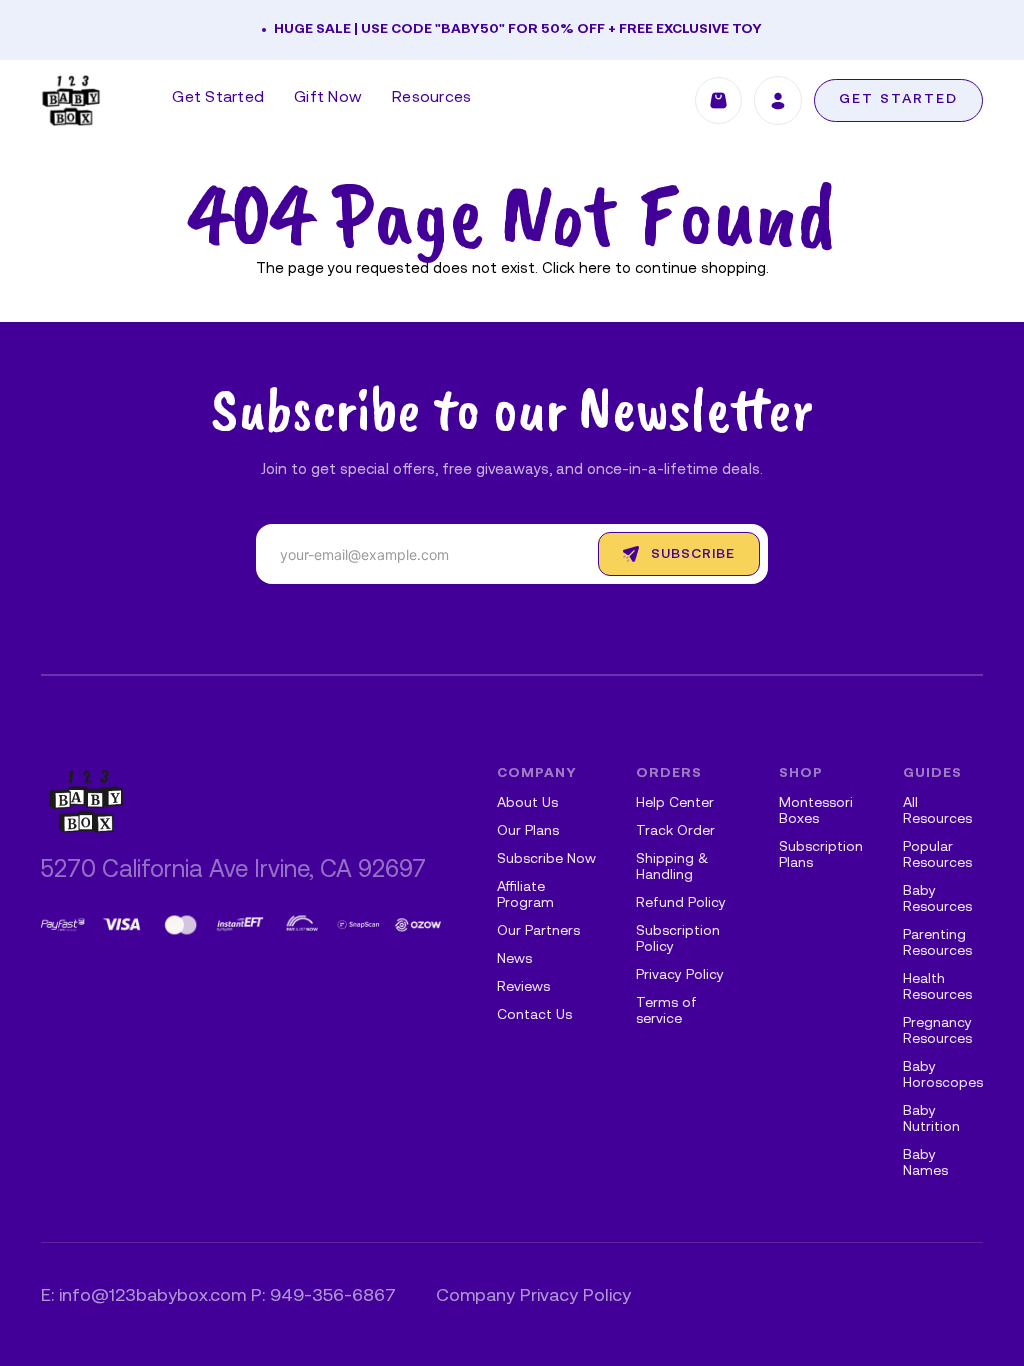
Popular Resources (937, 855)
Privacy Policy (680, 975)
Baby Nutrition (931, 1119)
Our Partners (538, 931)
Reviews (523, 987)
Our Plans (528, 831)
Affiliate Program (525, 895)
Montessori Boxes (816, 811)
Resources (431, 98)
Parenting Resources (937, 943)
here (595, 269)
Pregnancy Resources (937, 1031)
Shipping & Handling (672, 867)
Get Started (218, 98)
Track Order (675, 831)
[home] (71, 100)
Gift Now (328, 98)
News (514, 959)
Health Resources (937, 987)
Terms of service (666, 1011)
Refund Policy (681, 903)
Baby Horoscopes (943, 1075)
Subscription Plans (821, 855)
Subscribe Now (546, 859)
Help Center (675, 803)
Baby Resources (937, 899)
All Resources (937, 811)
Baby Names (925, 1163)
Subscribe (693, 554)
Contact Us (534, 1015)
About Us (527, 803)
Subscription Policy (678, 939)
